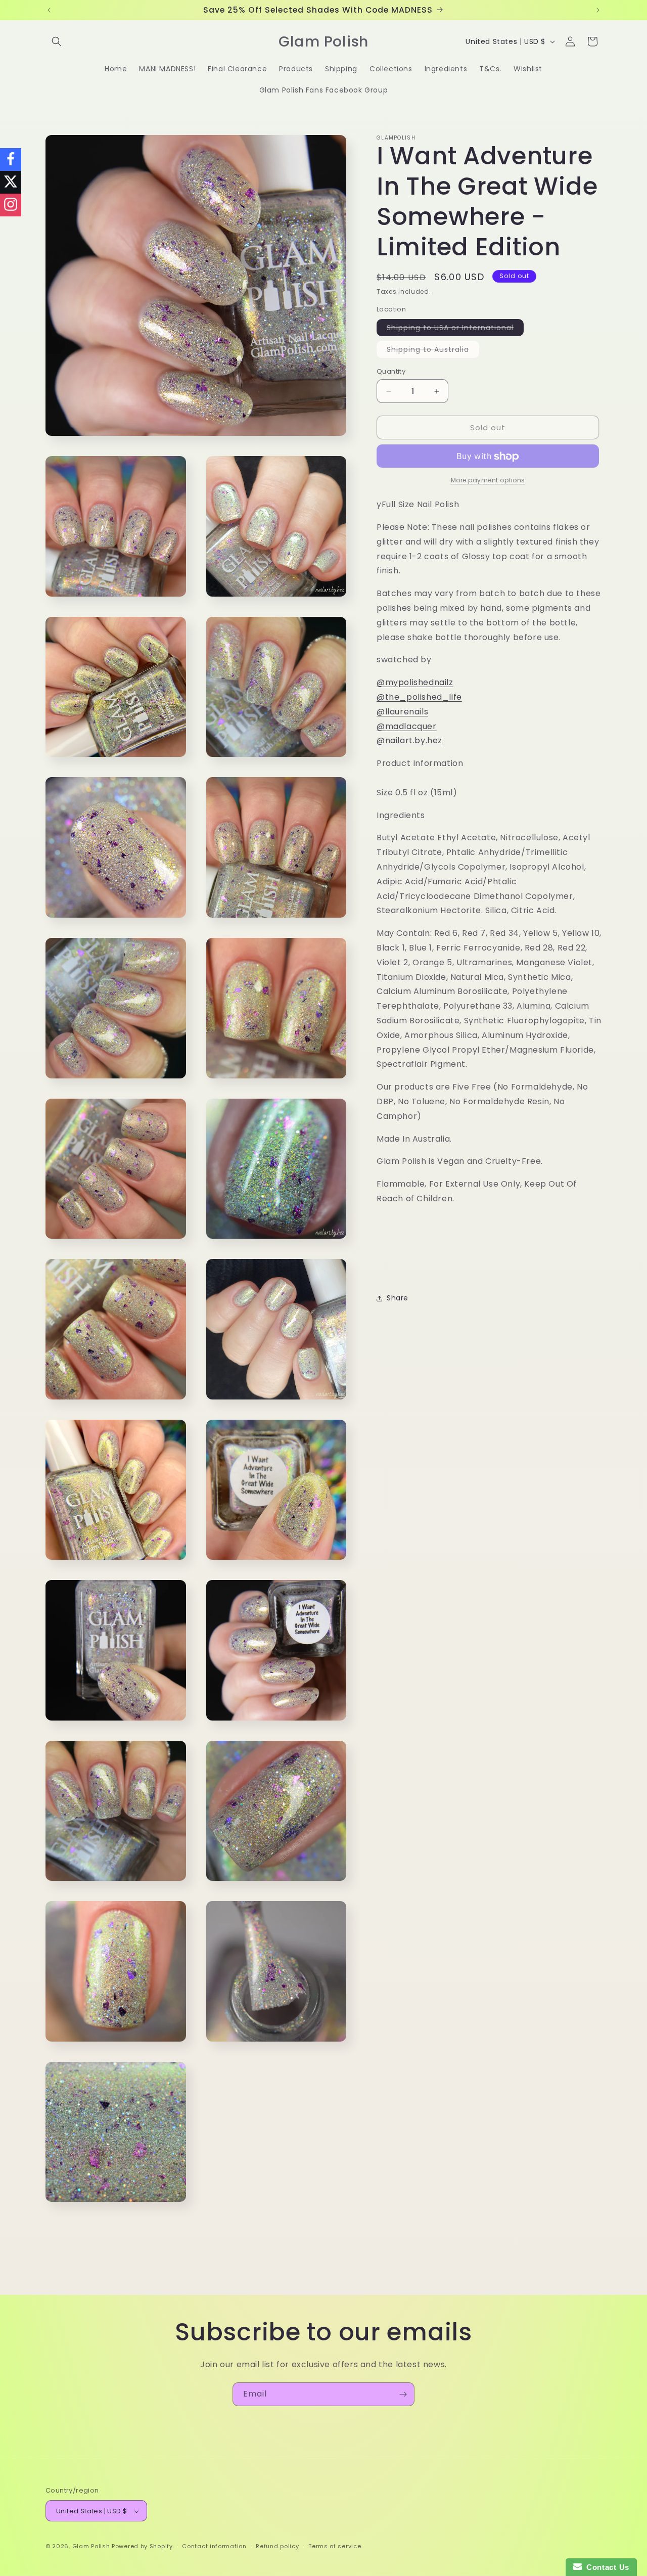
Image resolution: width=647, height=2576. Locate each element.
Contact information (214, 2546)
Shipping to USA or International (455, 329)
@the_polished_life (419, 697)
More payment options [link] (488, 481)
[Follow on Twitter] (11, 182)
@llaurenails (402, 712)
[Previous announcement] (49, 10)
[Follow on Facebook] (11, 160)
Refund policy (277, 2546)
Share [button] (398, 1298)
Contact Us (606, 2567)
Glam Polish (91, 2547)
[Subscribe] (403, 2394)
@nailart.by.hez (409, 741)
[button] (57, 41)
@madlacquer (407, 726)
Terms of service (335, 2546)
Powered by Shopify (142, 2547)
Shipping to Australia (433, 351)
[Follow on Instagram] (11, 205)
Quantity (391, 371)
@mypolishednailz (415, 683)
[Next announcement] (598, 10)
